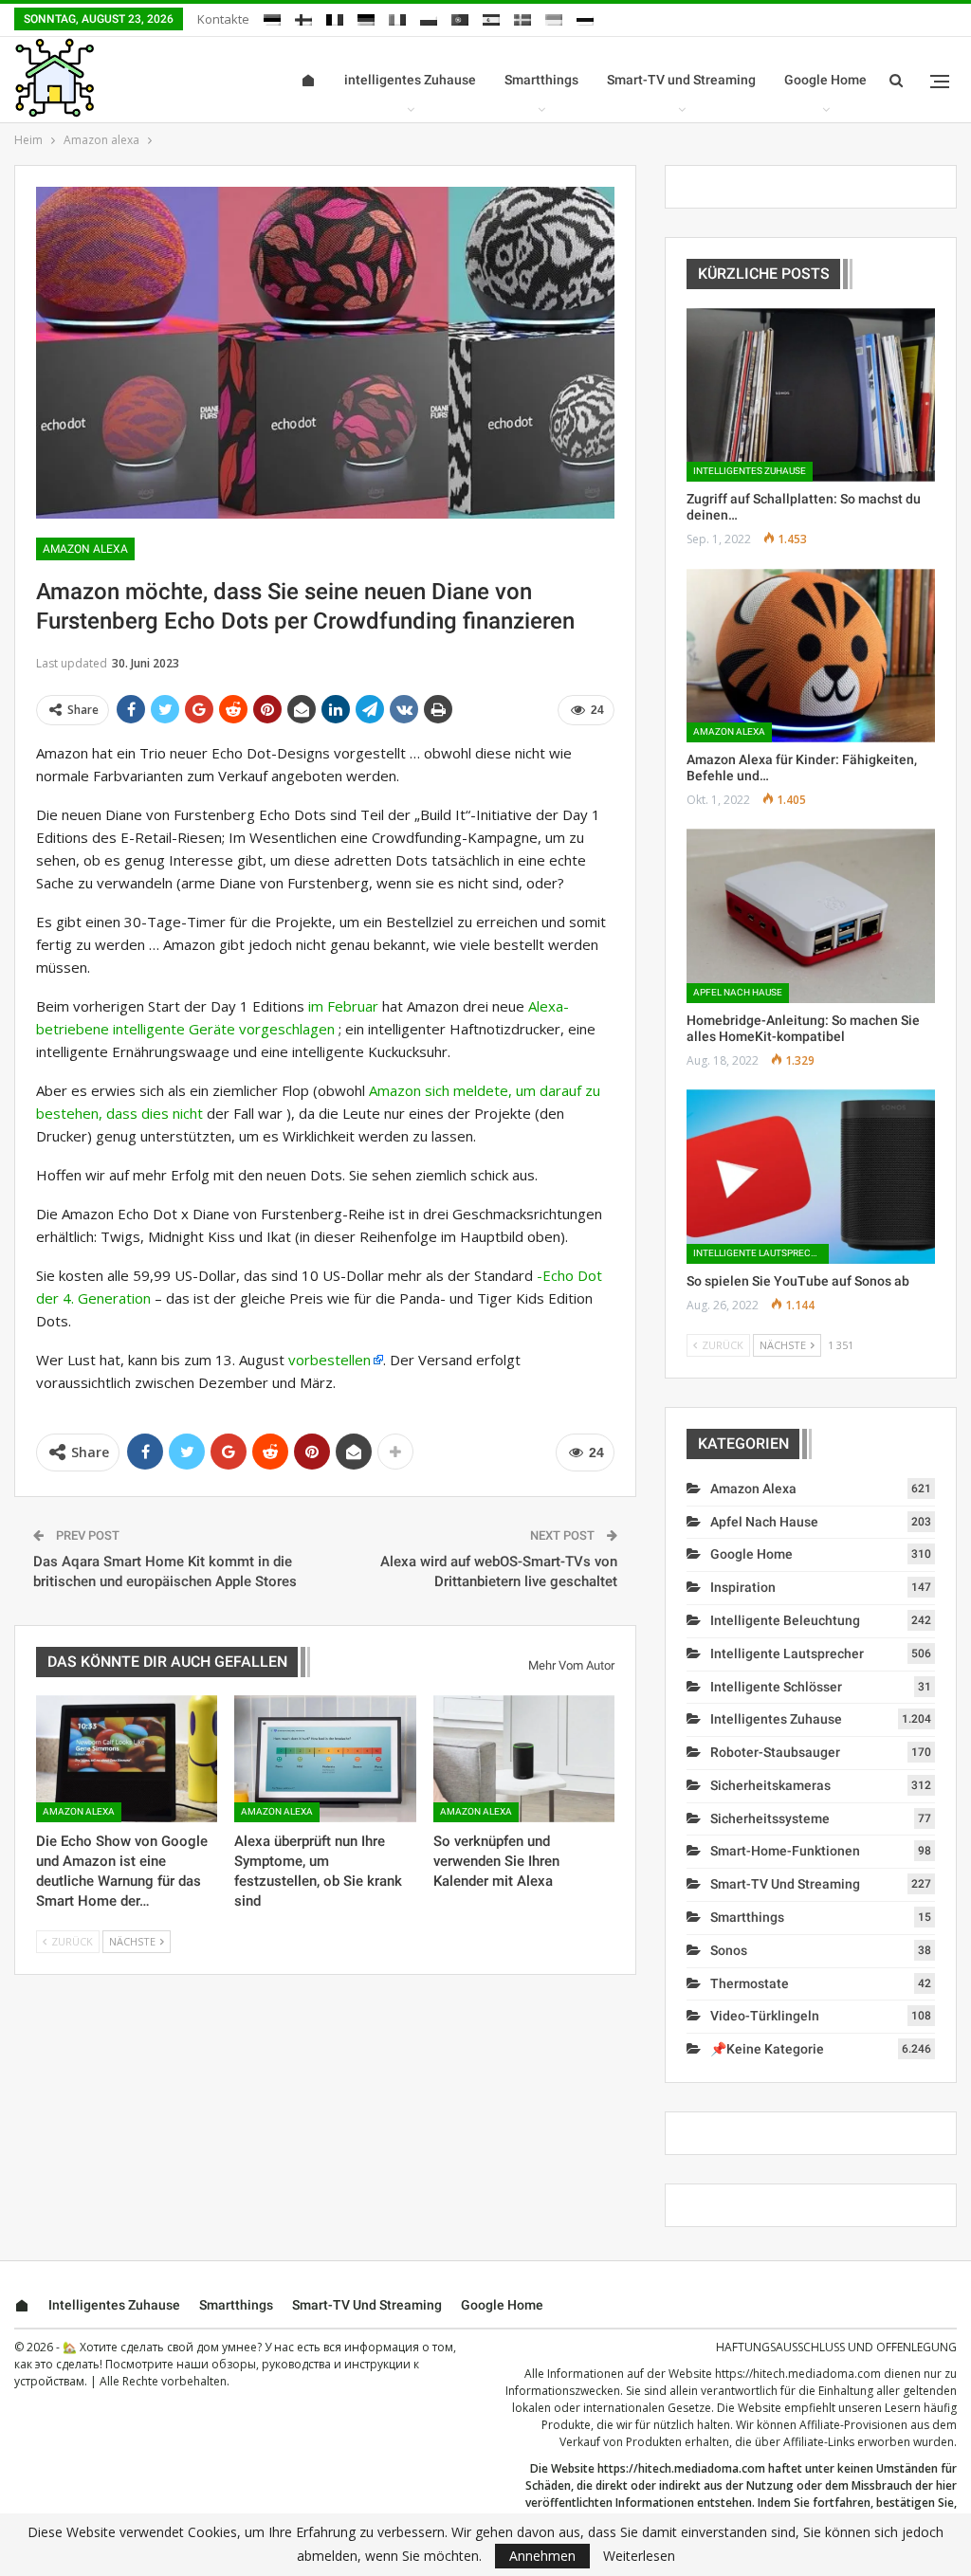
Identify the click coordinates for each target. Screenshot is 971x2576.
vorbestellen (330, 1360)
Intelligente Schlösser (776, 1687)
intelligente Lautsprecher (761, 1253)
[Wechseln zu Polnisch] (429, 17)
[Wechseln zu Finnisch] (303, 17)
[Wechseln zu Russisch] (585, 17)
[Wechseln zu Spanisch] (491, 17)
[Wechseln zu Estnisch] (272, 17)
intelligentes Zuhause (410, 80)
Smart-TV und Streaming (681, 80)
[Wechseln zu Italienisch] (397, 17)
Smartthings (541, 80)
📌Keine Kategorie (767, 2049)
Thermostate (750, 1983)
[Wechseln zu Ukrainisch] (554, 17)
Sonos (729, 1950)
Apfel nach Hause (738, 992)
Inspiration (743, 1587)
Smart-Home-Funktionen (785, 1851)
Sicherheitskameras (770, 1785)
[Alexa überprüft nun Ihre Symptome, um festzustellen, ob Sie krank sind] (325, 1759)
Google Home (825, 80)
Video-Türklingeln (765, 2016)
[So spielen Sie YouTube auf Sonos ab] (811, 1176)
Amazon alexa (85, 549)
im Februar (343, 1006)
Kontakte (223, 19)
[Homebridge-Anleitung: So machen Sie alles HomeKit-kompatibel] (811, 915)
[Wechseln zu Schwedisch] (522, 17)
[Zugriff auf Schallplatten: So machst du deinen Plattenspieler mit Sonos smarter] (811, 395)
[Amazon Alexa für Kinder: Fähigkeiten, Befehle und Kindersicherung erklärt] (811, 656)
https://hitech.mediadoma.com (798, 2374)
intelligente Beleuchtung (785, 1620)
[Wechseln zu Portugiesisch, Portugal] (460, 17)
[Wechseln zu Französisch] (335, 17)
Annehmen (542, 2556)
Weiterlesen (639, 2556)
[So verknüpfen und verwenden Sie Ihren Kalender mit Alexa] (524, 1759)
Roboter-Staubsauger (775, 1752)
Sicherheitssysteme (770, 1818)
